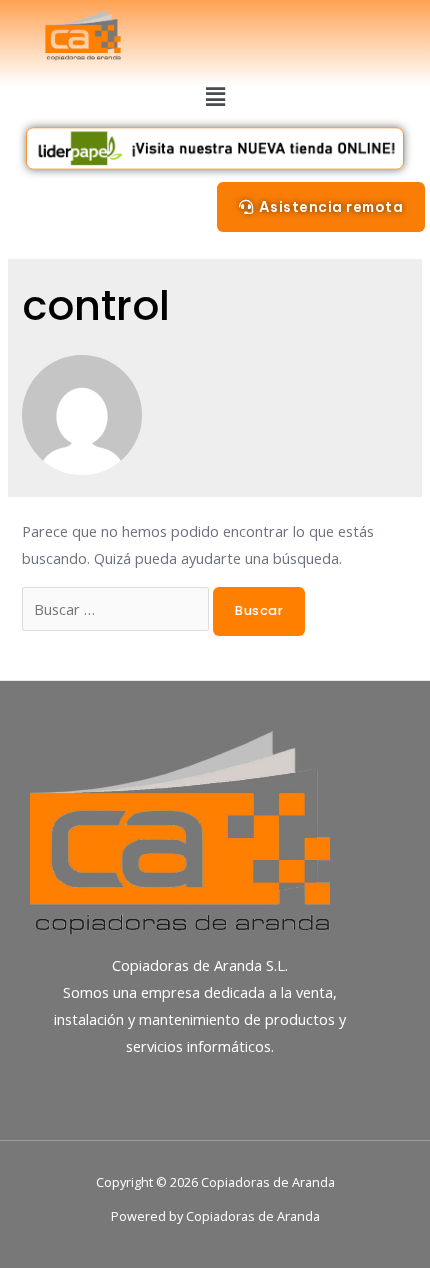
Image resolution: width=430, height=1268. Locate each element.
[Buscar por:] (117, 609)
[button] (321, 207)
